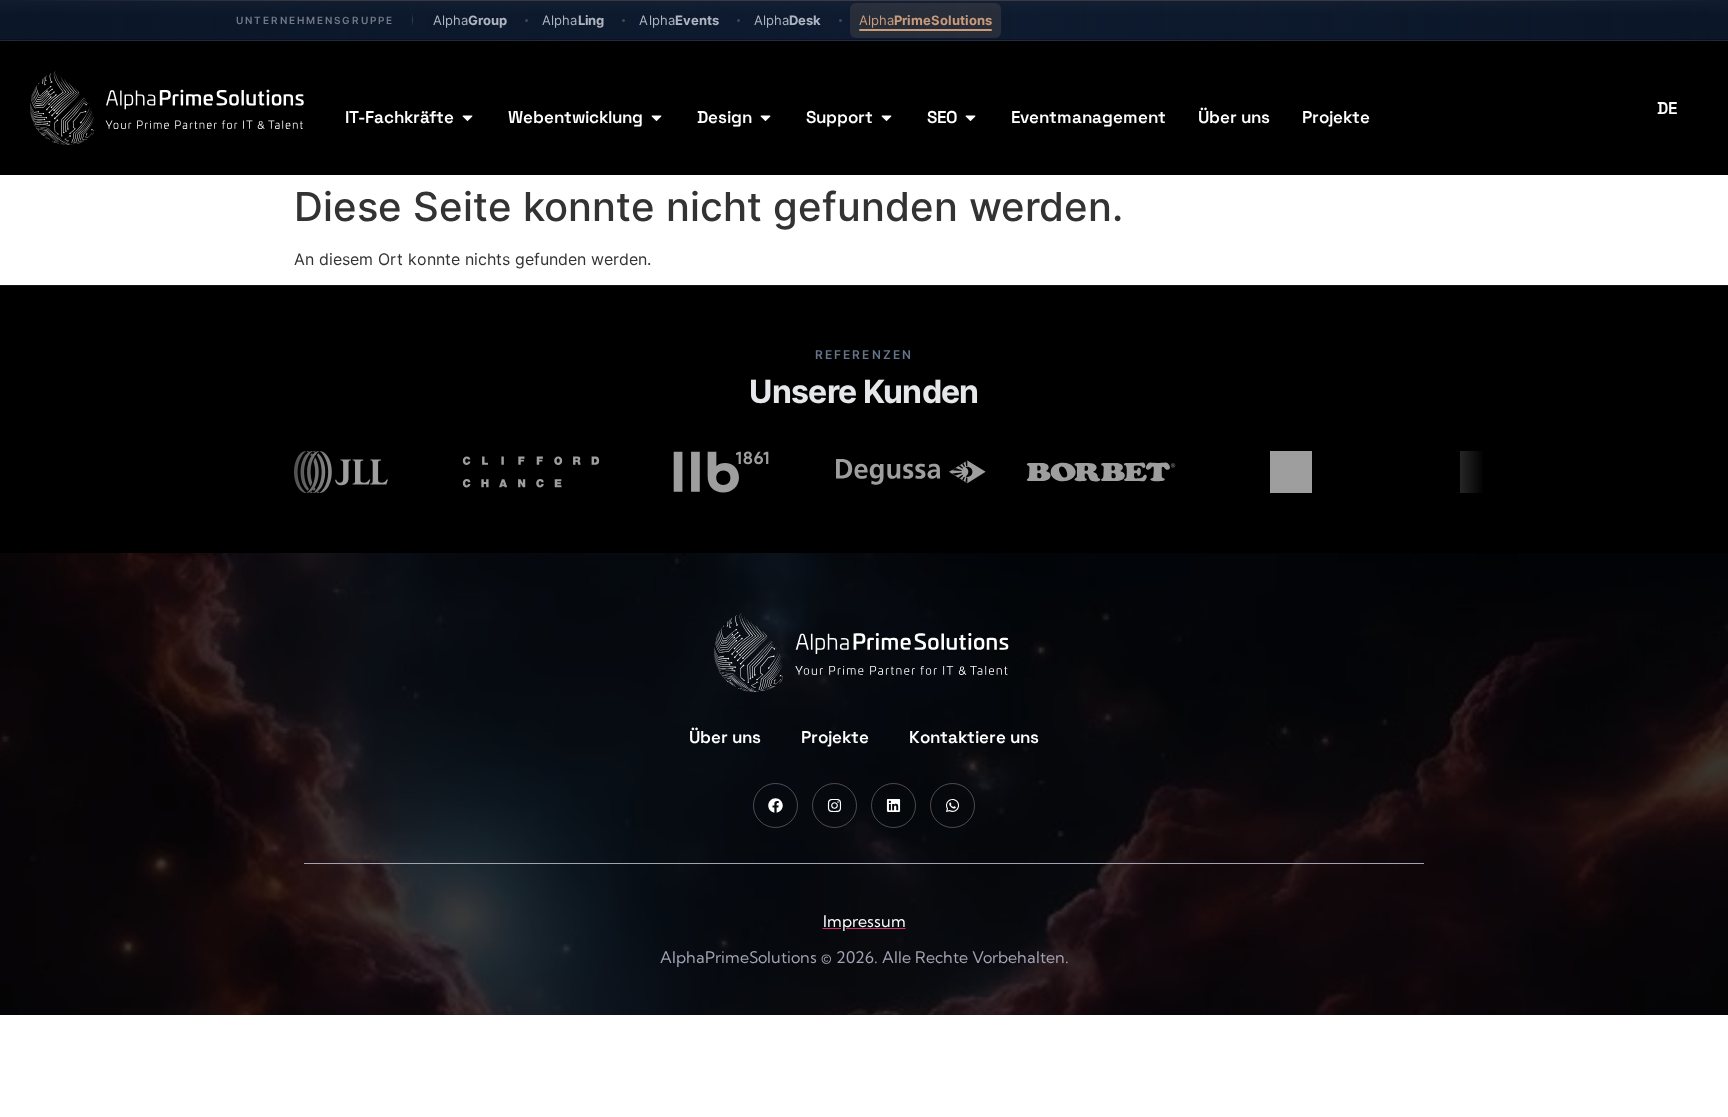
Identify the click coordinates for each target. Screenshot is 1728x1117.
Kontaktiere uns (974, 737)
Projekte (835, 737)
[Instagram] (834, 805)
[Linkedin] (893, 805)
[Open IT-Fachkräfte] (467, 118)
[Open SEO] (970, 118)
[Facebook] (775, 805)
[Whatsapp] (952, 805)
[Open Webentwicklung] (656, 118)
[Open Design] (765, 118)
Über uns (725, 737)
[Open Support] (886, 118)
